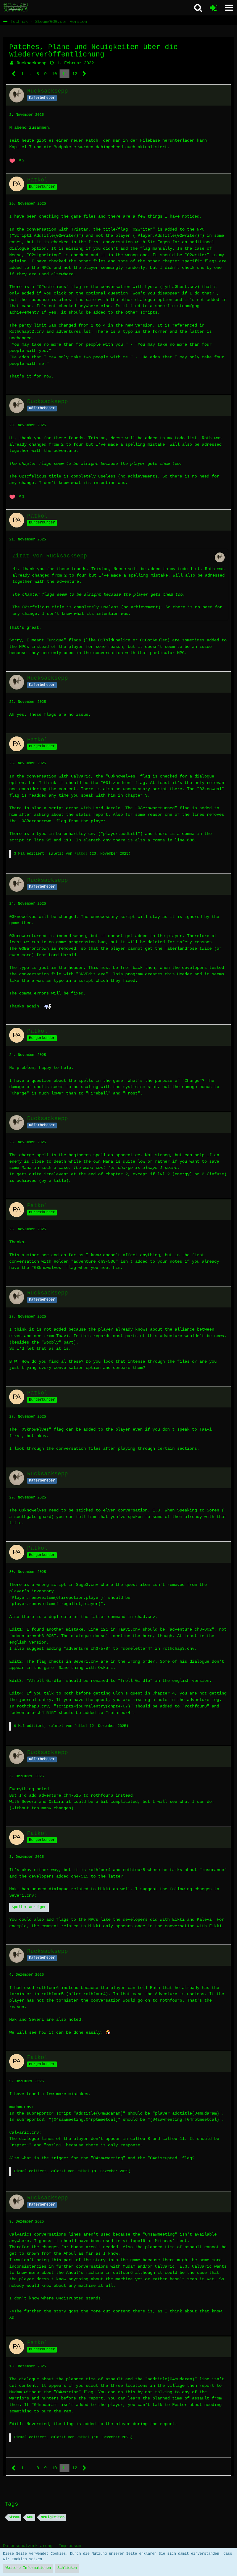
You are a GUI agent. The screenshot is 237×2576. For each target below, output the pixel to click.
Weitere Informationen (28, 2568)
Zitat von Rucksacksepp (50, 556)
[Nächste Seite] (84, 74)
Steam (14, 2517)
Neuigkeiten (53, 2517)
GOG (30, 2517)
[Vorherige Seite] (14, 74)
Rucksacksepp (31, 63)
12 (75, 74)
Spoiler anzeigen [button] (29, 1907)
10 (54, 74)
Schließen (67, 2568)
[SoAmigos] (16, 7)
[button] (229, 8)
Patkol (81, 854)
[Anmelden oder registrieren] (214, 8)
